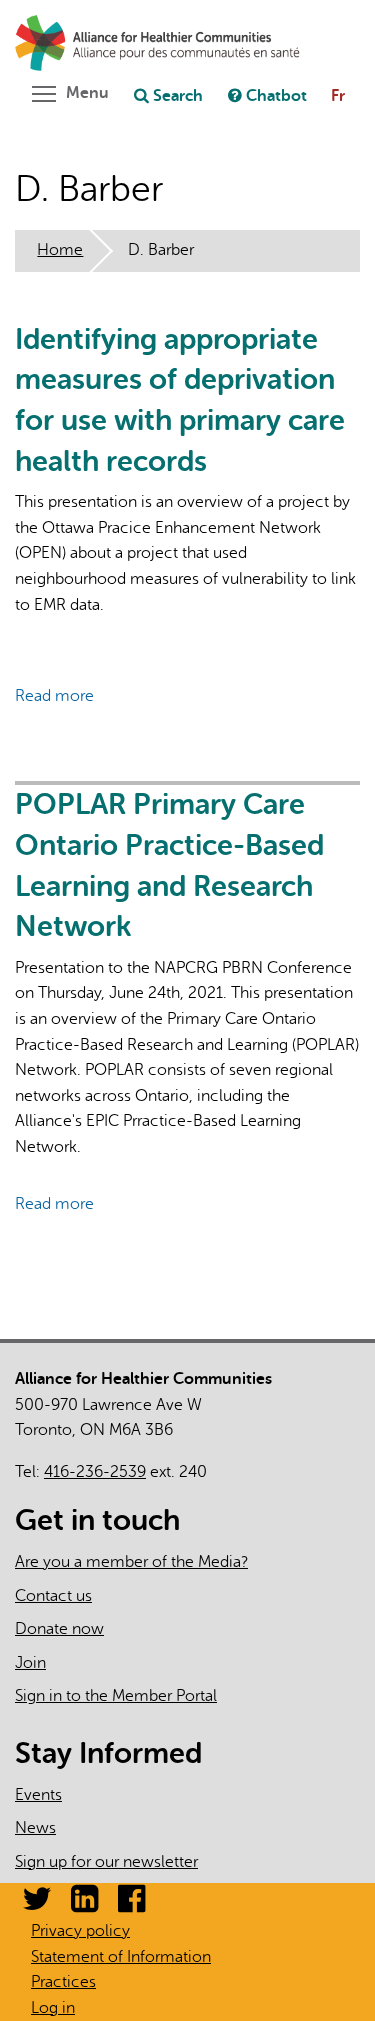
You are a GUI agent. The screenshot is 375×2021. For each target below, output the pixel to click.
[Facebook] (131, 1905)
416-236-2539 (95, 1472)
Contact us (53, 1596)
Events (38, 1795)
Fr (338, 96)
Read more (54, 696)
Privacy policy (80, 1931)
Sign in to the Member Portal (116, 1696)
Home (60, 250)
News (35, 1828)
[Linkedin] (84, 1905)
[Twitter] (37, 1905)
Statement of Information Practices (121, 1970)
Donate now (59, 1629)
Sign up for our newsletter (106, 1862)
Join (30, 1663)
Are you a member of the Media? (131, 1562)
